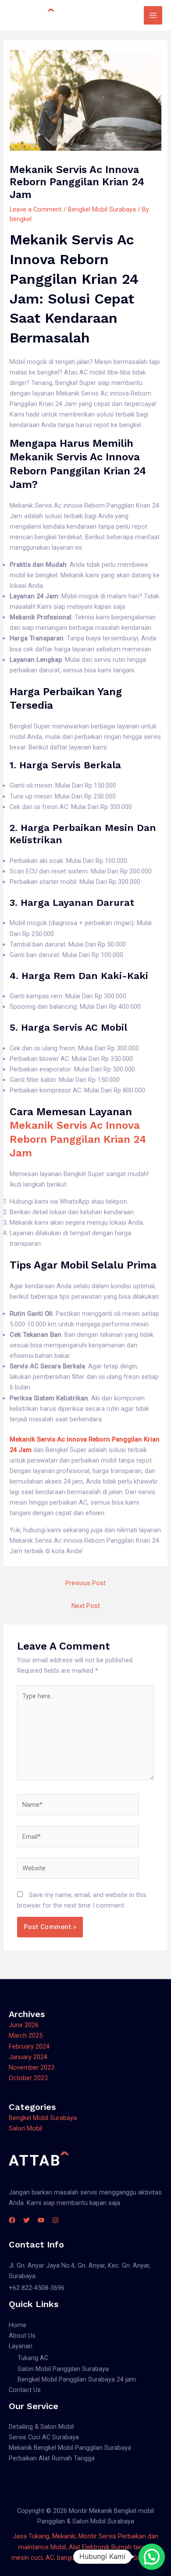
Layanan (21, 2346)
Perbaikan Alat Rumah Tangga (52, 2458)
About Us (22, 2336)
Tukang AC (33, 2358)
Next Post (86, 1606)
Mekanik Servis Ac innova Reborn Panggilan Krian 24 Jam (78, 1139)
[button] (152, 2557)
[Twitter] (27, 2220)
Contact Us (25, 2390)
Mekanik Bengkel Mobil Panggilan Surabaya (70, 2448)
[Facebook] (12, 2220)
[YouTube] (41, 2220)
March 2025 (26, 2035)
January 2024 (28, 2057)
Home (18, 2325)
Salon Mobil (25, 2128)
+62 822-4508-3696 (37, 2288)
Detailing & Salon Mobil (41, 2427)
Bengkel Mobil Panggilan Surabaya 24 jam (77, 2379)
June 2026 (24, 2025)
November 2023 (32, 2067)
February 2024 (29, 2046)
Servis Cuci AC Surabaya (44, 2437)
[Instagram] (55, 2220)
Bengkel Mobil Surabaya (102, 209)
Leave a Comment (36, 209)
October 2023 (28, 2078)
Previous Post (85, 1583)
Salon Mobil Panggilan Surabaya (63, 2369)
